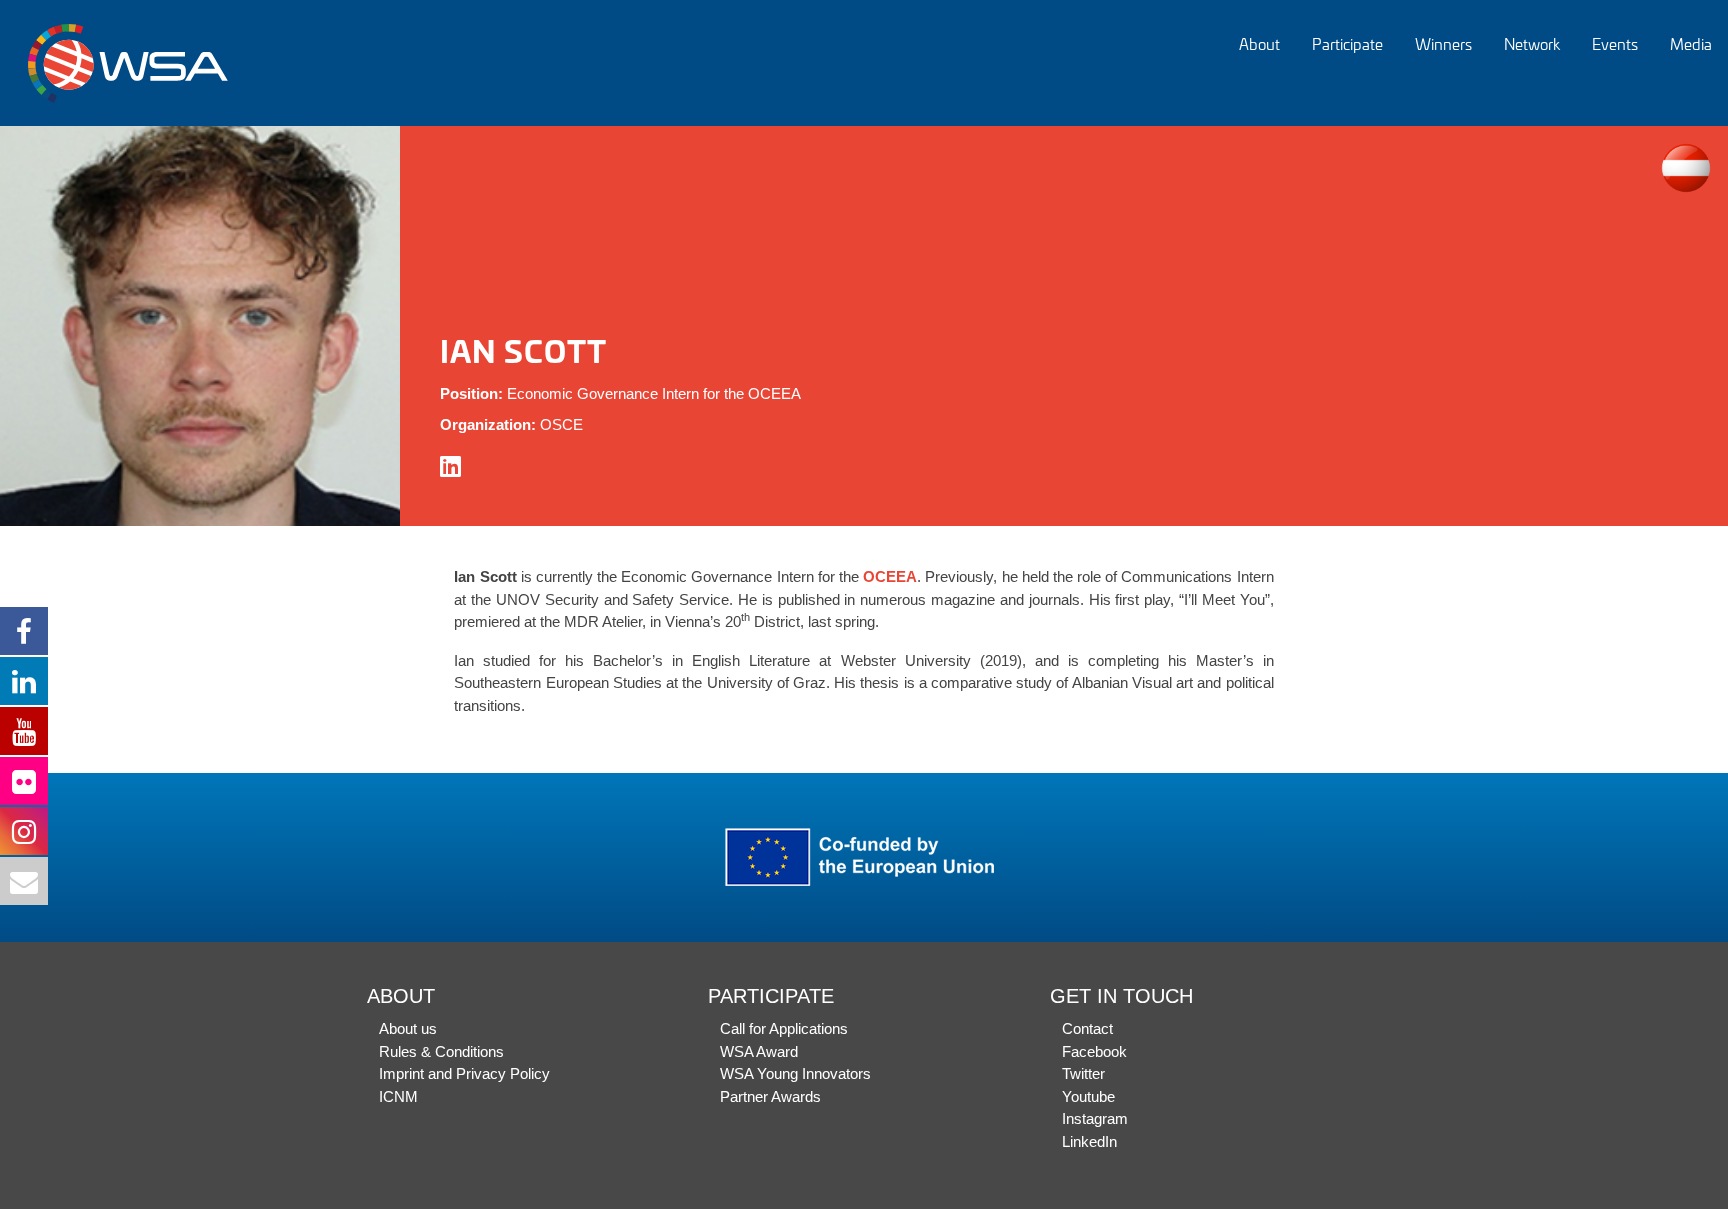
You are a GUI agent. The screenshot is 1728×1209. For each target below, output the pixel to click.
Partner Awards (770, 1096)
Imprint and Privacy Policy (464, 1073)
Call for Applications (784, 1028)
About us (408, 1028)
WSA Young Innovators (795, 1073)
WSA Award (759, 1051)
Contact (1087, 1028)
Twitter (1083, 1073)
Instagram (1095, 1118)
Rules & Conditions (441, 1051)
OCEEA (890, 576)
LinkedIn (1089, 1141)
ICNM (398, 1096)
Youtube (1088, 1096)
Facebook (1094, 1051)
